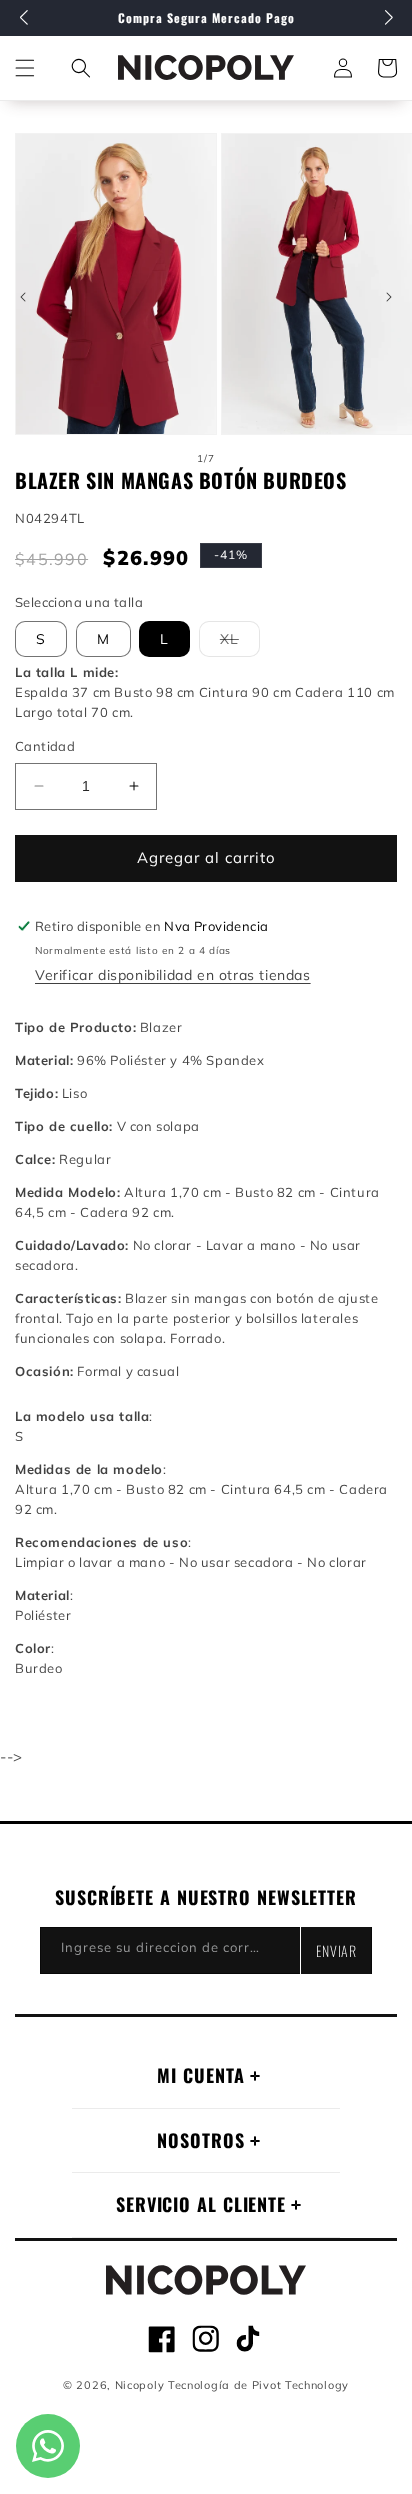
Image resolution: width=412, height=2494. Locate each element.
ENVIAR (336, 1950)
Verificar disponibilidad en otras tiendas (173, 975)
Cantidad (45, 746)
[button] (81, 68)
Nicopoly (140, 2385)
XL (240, 643)
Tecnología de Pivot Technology (258, 2385)
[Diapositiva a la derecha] (389, 297)
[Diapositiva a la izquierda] (23, 297)
